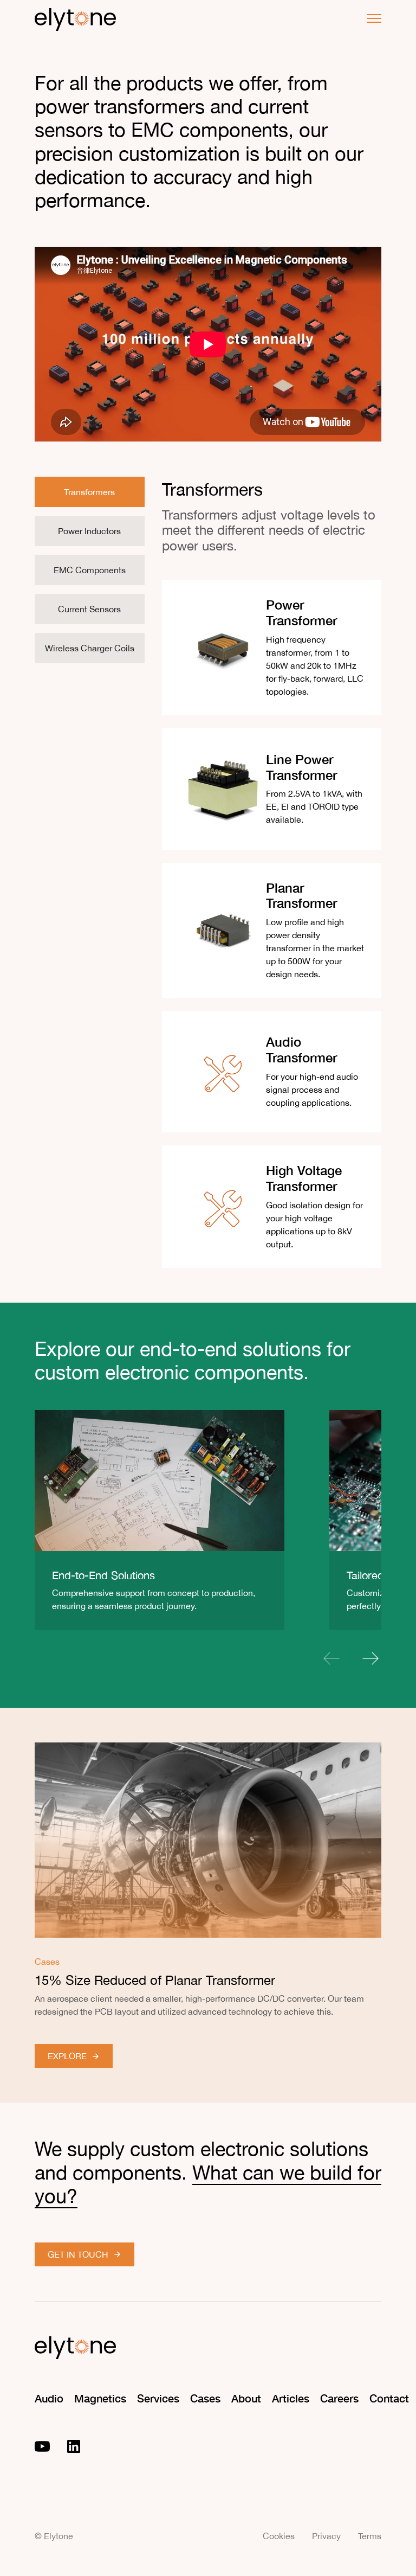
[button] (369, 18)
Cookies (279, 2536)
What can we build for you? (208, 2184)
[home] (75, 18)
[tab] (90, 492)
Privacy (326, 2536)
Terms (370, 2536)
